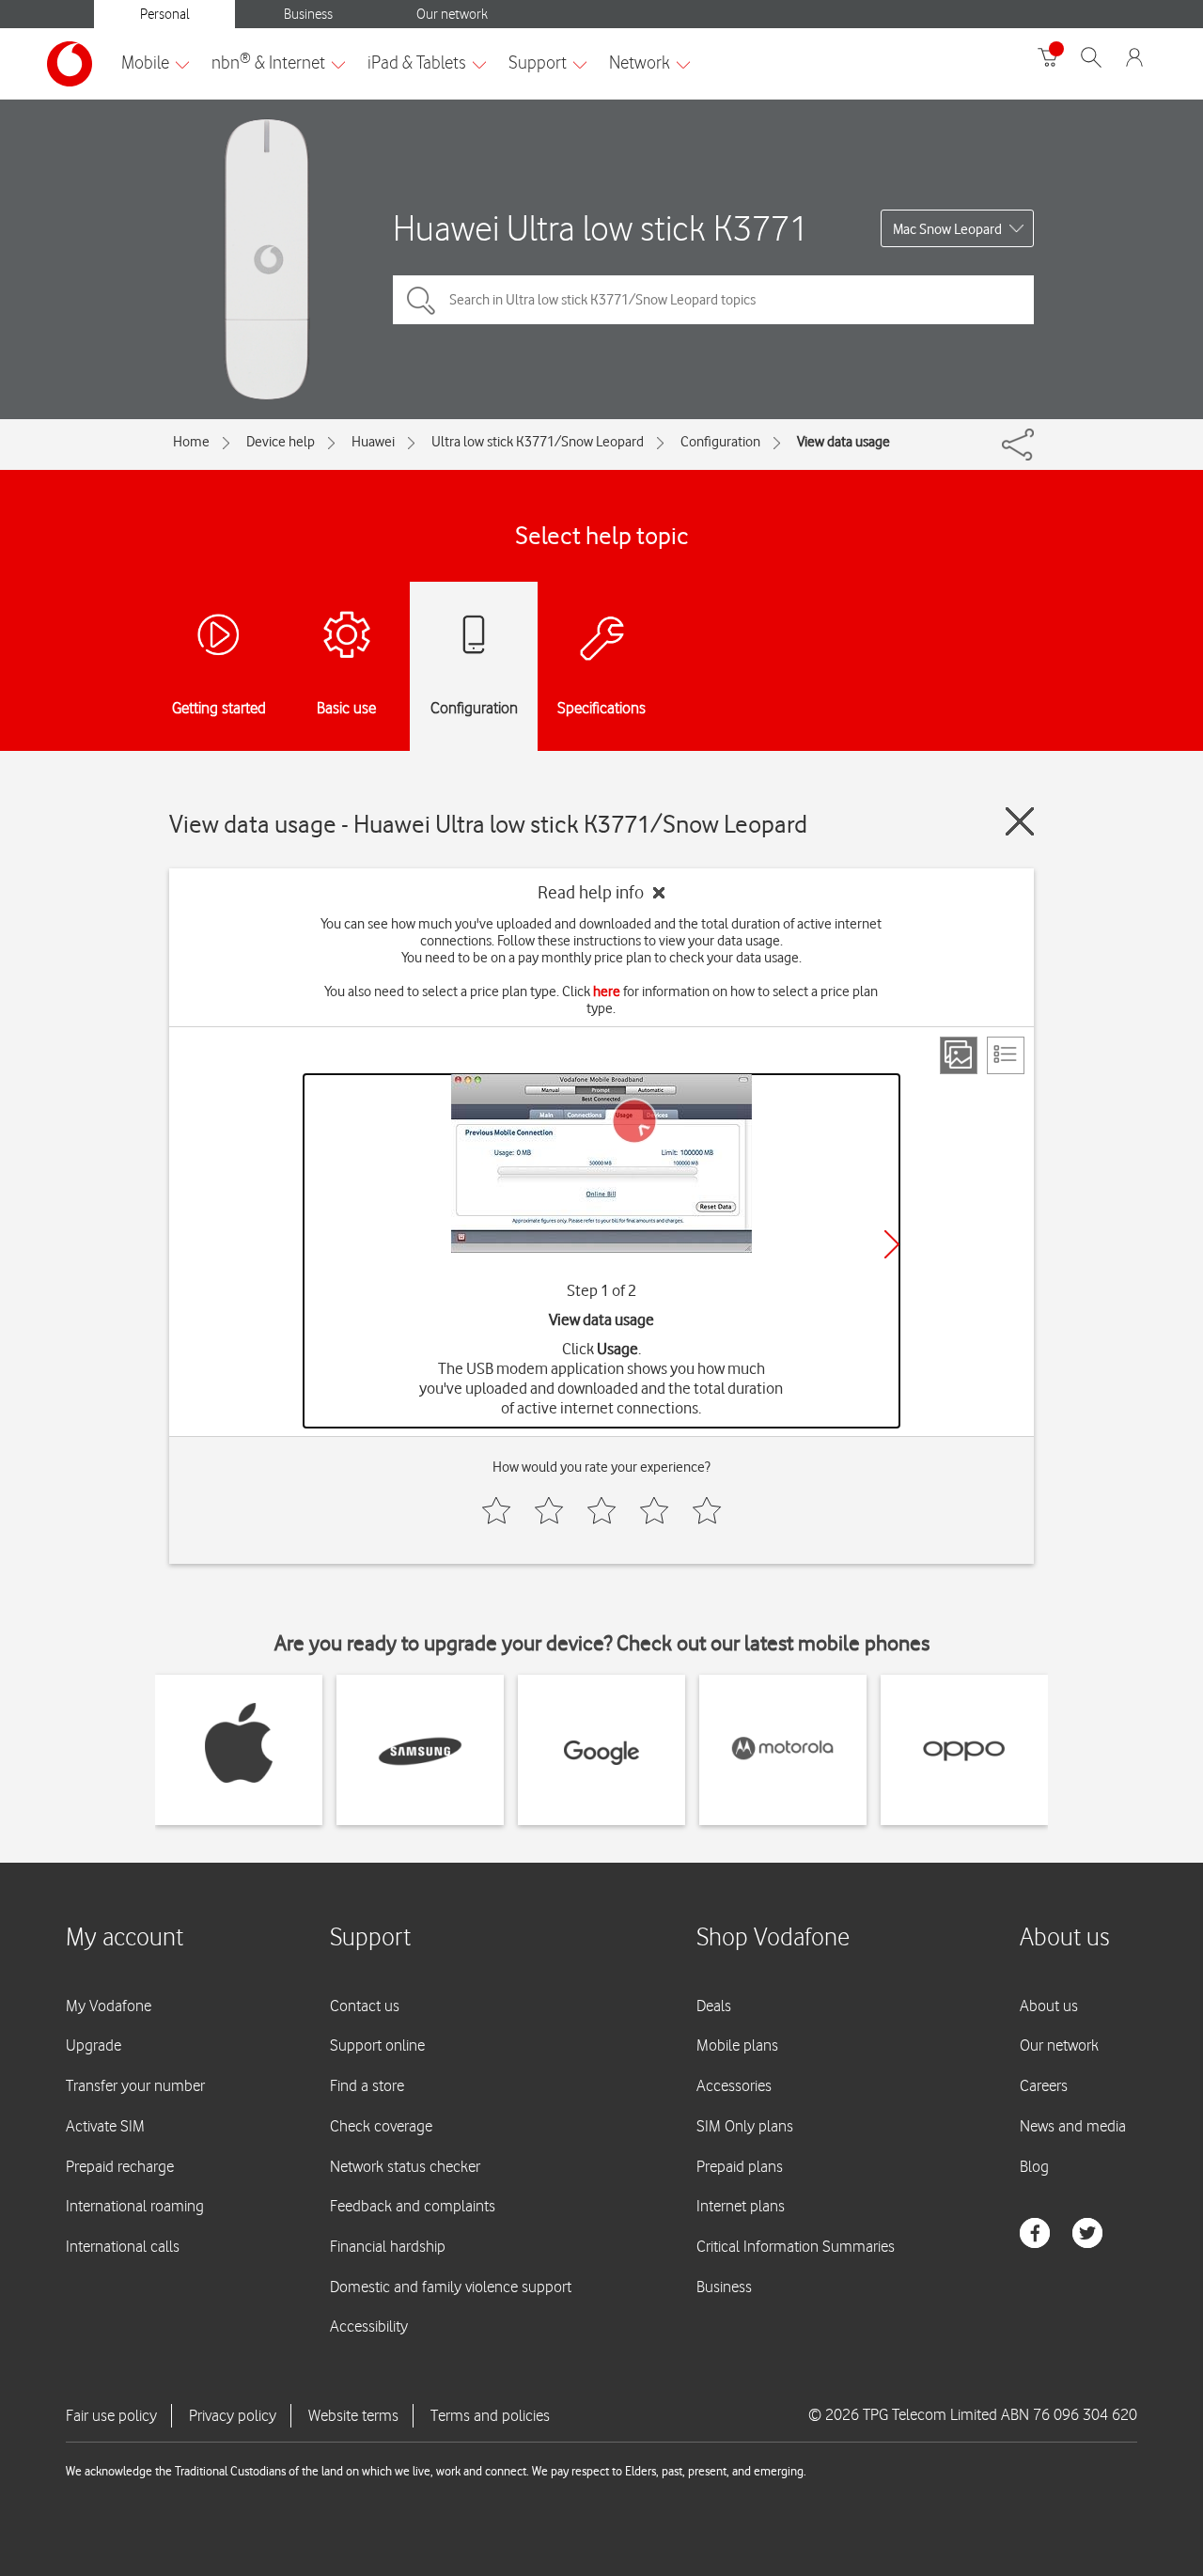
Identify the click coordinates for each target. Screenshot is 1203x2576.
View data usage (844, 442)
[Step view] (959, 1055)
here (607, 991)
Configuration (720, 442)
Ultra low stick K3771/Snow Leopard (538, 442)
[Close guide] (1020, 821)
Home (191, 442)
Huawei (373, 442)
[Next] (892, 1244)
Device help (281, 442)
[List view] (1006, 1055)
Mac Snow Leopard (947, 229)
